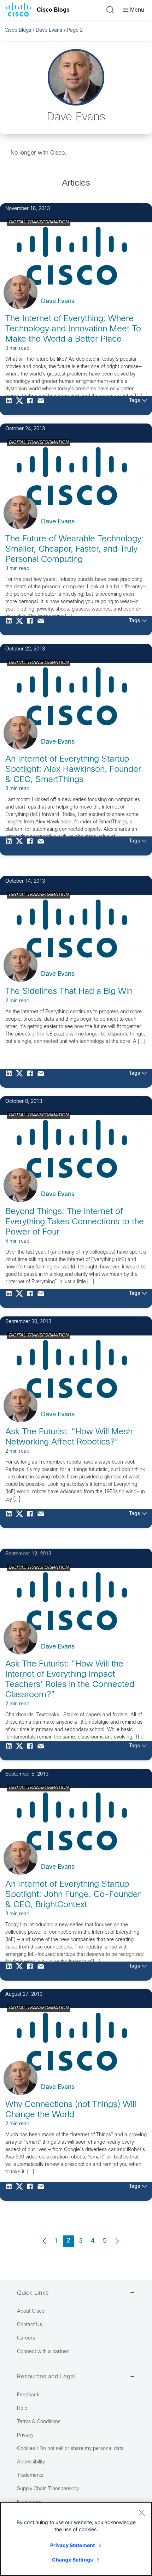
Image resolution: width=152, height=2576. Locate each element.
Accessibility (31, 2462)
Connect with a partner (43, 2352)
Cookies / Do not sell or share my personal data (70, 2449)
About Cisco (31, 2311)
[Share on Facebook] (32, 406)
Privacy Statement (72, 2545)
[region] (76, 2539)
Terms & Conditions (39, 2422)
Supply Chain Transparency (48, 2489)
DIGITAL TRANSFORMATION (39, 222)
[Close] (141, 2512)
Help (22, 2409)
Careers (26, 2338)
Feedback (28, 2395)
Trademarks (30, 2476)
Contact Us (30, 2325)
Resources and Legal (46, 2377)
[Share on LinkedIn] (11, 406)
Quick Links (33, 2293)
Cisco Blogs (53, 10)
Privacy (25, 2435)
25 (135, 1095)
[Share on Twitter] (21, 406)
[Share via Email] (42, 406)
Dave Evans (49, 31)
